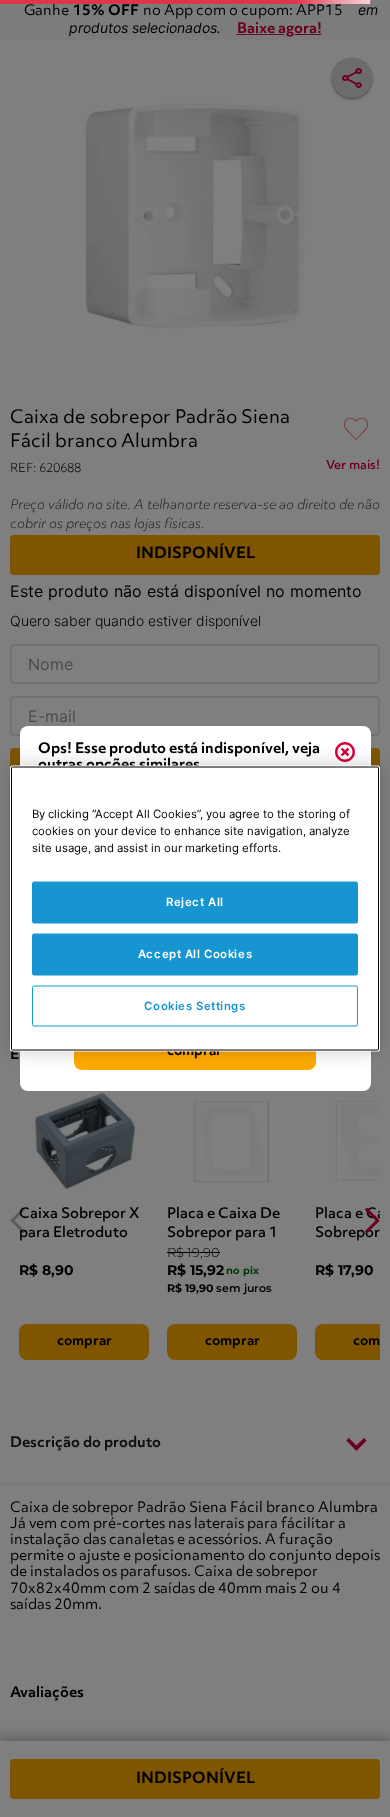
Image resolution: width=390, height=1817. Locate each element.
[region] (195, 908)
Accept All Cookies (195, 953)
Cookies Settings (194, 1005)
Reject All (195, 901)
